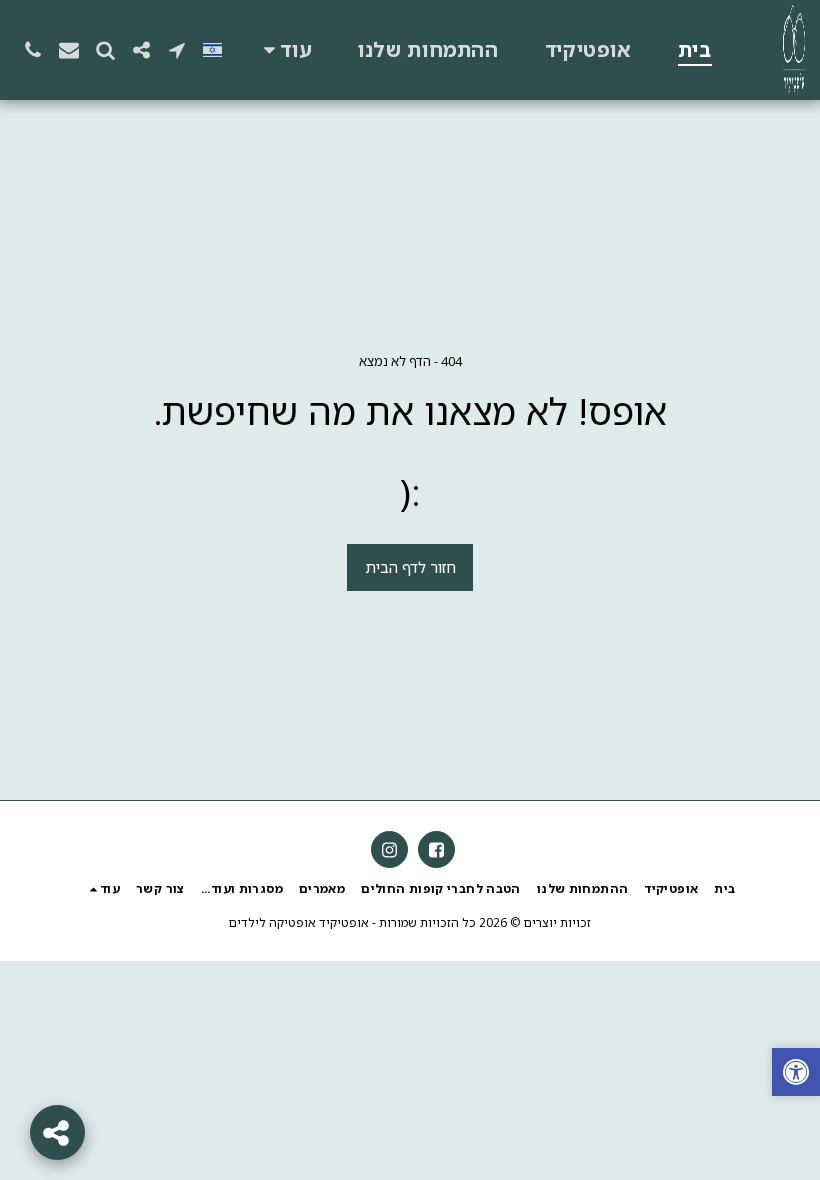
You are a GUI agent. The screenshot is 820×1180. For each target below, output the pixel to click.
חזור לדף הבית (410, 567)
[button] (177, 50)
